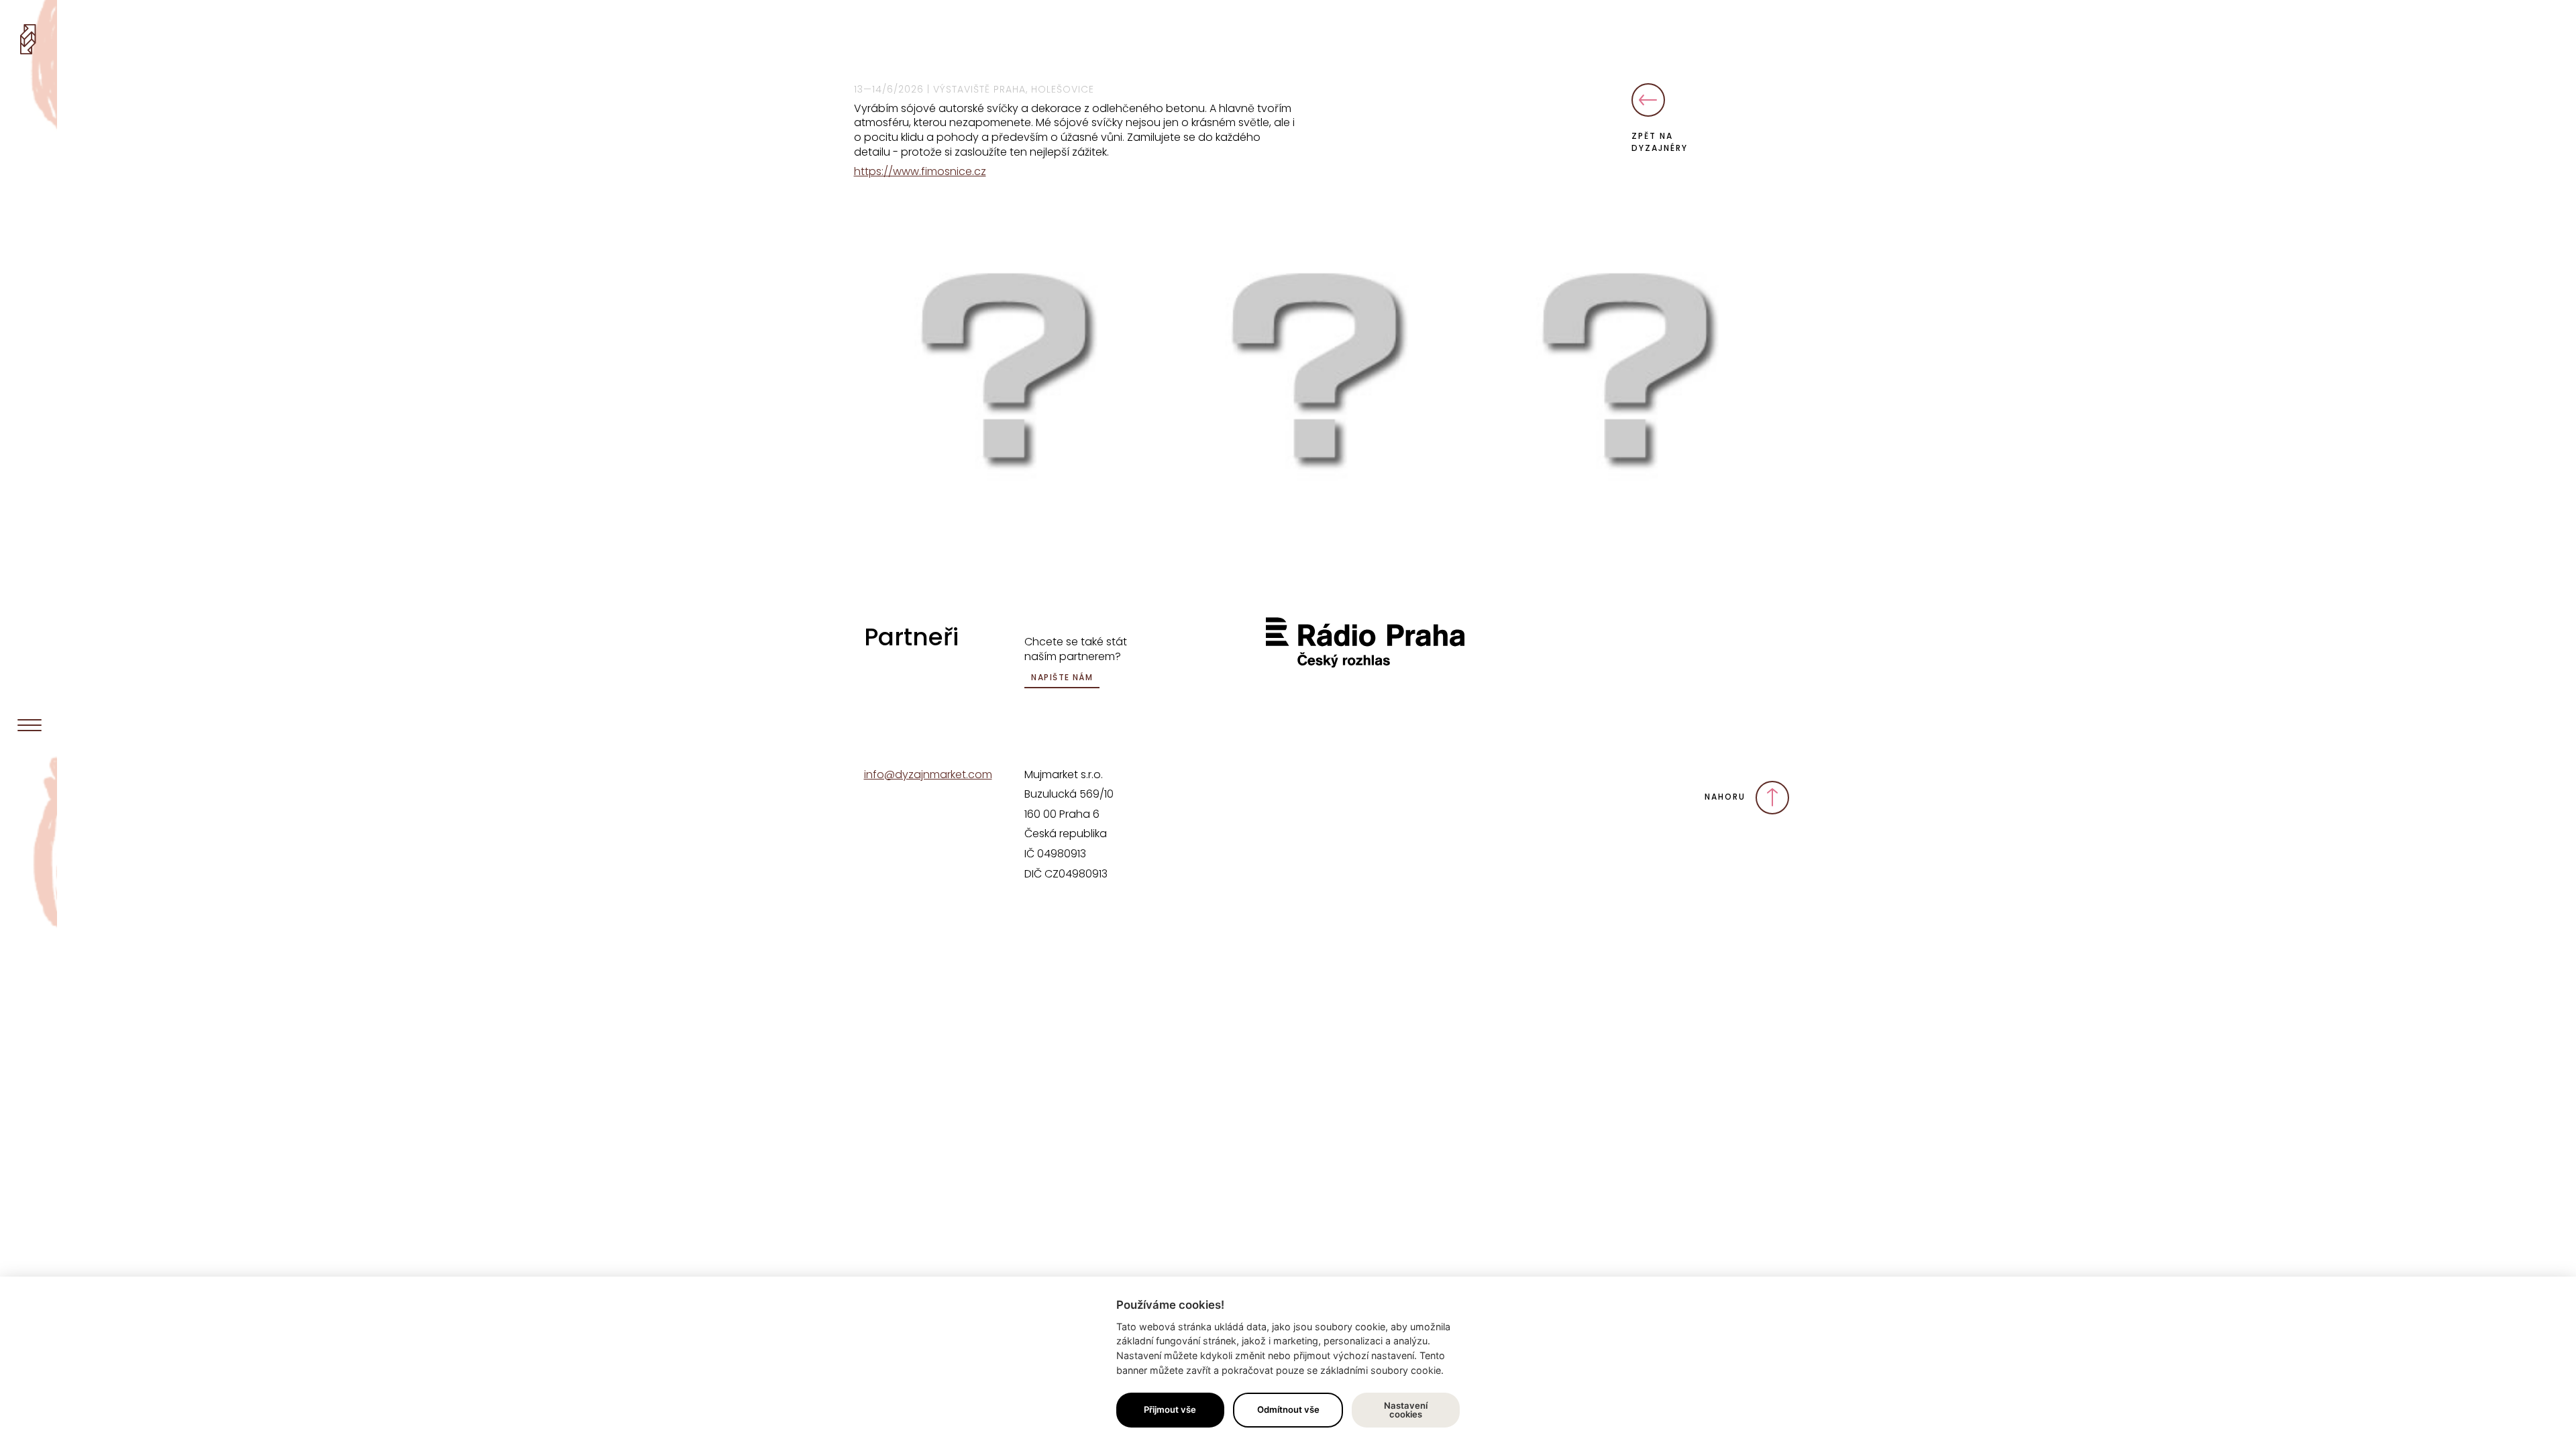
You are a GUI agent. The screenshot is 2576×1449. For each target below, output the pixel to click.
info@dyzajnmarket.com (928, 774)
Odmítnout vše (1288, 1409)
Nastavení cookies (1406, 1410)
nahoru (1727, 797)
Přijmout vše (1170, 1409)
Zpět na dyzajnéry (1660, 142)
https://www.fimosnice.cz (920, 171)
